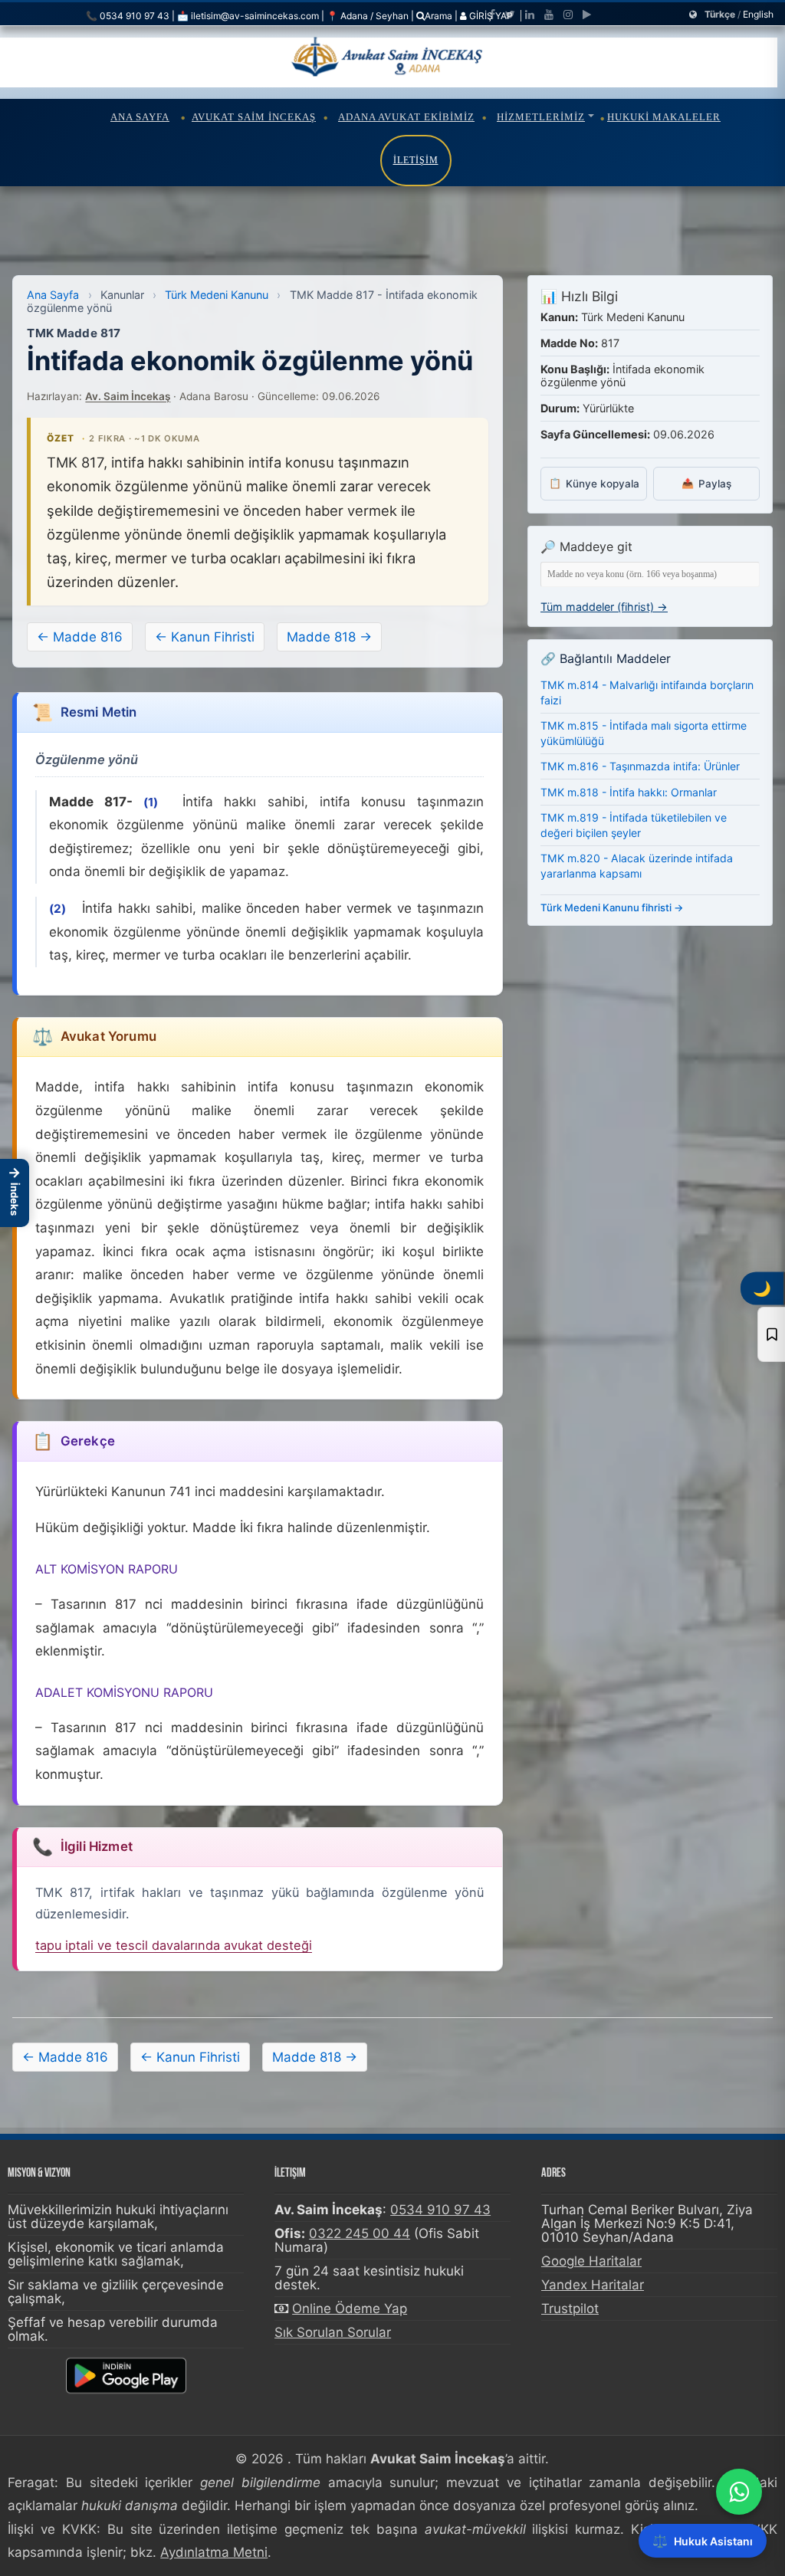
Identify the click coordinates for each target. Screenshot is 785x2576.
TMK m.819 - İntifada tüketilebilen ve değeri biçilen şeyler (634, 825)
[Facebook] (492, 15)
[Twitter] (510, 15)
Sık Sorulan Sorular (333, 2332)
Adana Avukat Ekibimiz (406, 117)
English (758, 14)
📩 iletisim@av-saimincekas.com (248, 16)
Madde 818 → (329, 637)
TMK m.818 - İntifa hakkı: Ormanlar (629, 792)
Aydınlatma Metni (214, 2552)
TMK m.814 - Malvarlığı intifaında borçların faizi (647, 692)
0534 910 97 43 (440, 2210)
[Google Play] (587, 15)
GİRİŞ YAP (490, 16)
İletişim (416, 160)
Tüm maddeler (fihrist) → (604, 607)
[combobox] (650, 574)
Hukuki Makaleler (664, 117)
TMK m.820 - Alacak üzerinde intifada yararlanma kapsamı (637, 866)
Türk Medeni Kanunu (217, 295)
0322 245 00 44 (360, 2233)
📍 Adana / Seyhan (368, 16)
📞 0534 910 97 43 (128, 16)
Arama (438, 16)
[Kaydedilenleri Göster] (771, 1334)
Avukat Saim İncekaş (254, 117)
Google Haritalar (591, 2261)
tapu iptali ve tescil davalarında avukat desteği (174, 1945)
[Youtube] (549, 15)
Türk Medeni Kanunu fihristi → (612, 907)
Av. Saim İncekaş (128, 396)
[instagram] (568, 15)
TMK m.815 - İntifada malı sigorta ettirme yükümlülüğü (644, 733)
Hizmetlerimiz (541, 117)
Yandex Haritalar (593, 2285)
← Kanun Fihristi (205, 637)
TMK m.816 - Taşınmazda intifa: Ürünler (640, 766)
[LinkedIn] (530, 15)
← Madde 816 (80, 637)
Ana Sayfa (140, 117)
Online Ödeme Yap (350, 2309)
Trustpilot (570, 2309)
